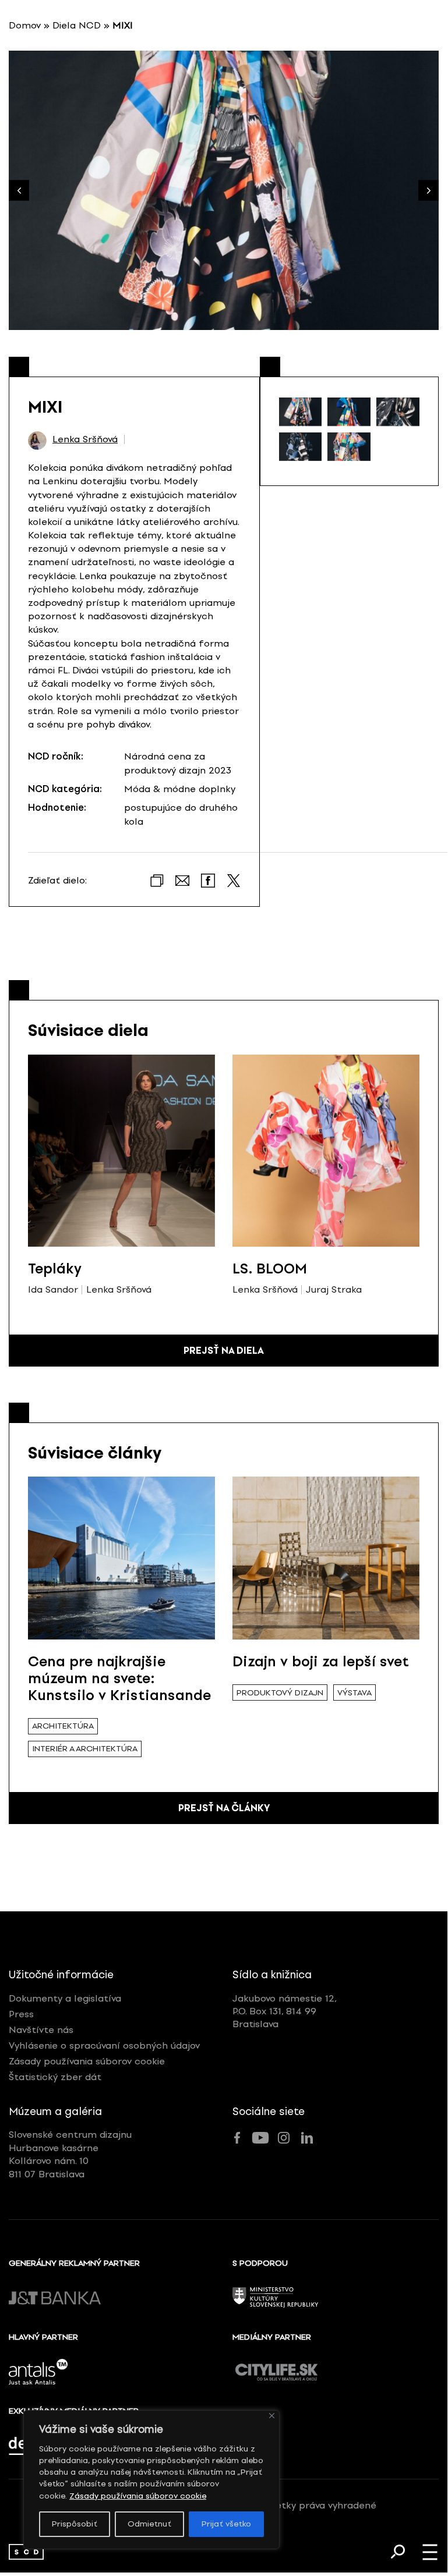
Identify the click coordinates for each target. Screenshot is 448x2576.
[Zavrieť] (272, 2416)
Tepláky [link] (55, 1269)
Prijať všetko (226, 2524)
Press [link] (21, 2014)
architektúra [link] (63, 1726)
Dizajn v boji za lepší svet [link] (321, 1661)
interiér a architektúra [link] (85, 1749)
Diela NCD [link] (77, 25)
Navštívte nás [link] (41, 2030)
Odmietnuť (149, 2524)
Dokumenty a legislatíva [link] (65, 1998)
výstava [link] (354, 1693)
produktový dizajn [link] (280, 1693)
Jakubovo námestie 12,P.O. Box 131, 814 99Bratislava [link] (285, 2011)
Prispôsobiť (75, 2524)
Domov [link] (25, 25)
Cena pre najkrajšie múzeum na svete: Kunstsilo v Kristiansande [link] (119, 1678)
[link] (26, 2552)
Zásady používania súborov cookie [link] (138, 2496)
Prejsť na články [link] (224, 1808)
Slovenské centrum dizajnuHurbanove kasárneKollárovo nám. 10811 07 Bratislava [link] (70, 2154)
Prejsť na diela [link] (224, 1351)
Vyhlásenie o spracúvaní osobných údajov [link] (104, 2045)
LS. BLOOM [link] (270, 1269)
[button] (428, 191)
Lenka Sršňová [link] (85, 439)
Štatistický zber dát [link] (55, 2077)
